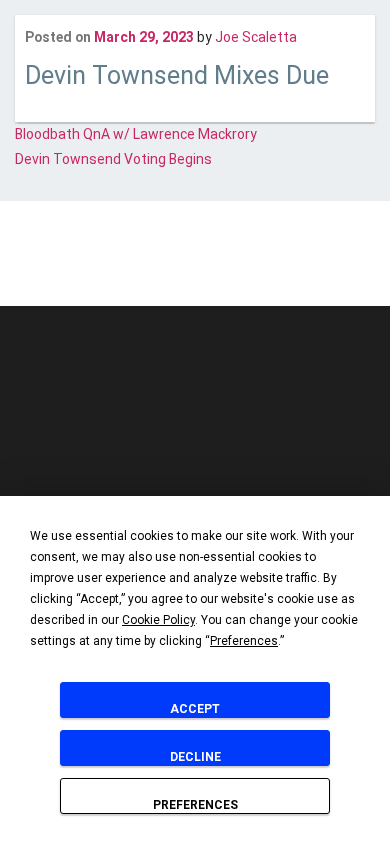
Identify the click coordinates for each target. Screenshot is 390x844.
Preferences (195, 805)
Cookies (149, 266)
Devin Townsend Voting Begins (113, 159)
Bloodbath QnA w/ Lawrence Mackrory (136, 134)
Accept (195, 709)
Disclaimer (81, 266)
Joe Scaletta (256, 37)
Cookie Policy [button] (158, 620)
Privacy (207, 266)
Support (317, 266)
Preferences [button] (244, 641)
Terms (260, 266)
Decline (195, 757)
